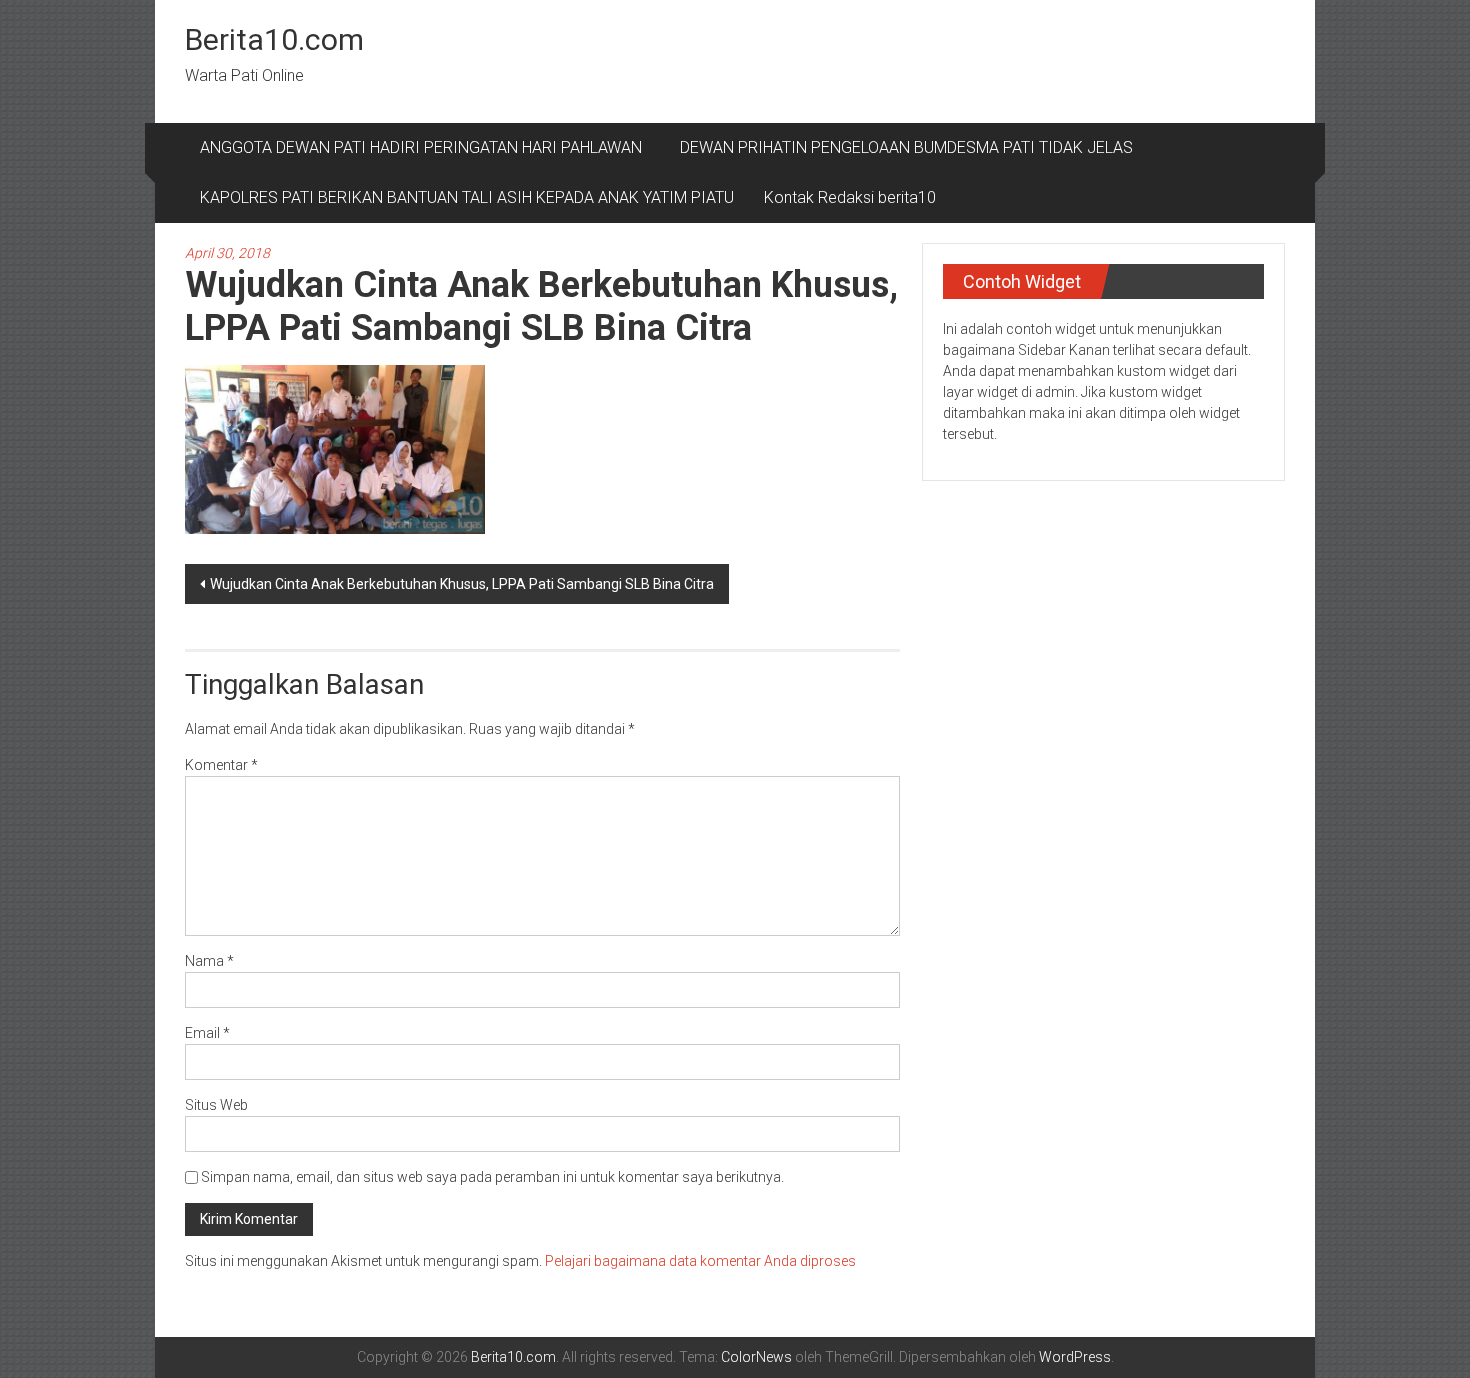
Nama (209, 961)
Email (207, 1033)
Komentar (221, 765)
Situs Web (216, 1105)
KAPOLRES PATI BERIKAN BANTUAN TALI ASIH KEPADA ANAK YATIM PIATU (467, 197)
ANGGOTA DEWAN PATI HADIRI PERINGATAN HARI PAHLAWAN (425, 147)
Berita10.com (274, 39)
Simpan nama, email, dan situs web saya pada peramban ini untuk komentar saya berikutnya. (492, 1177)
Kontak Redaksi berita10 (850, 197)
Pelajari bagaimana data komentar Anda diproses (700, 1261)
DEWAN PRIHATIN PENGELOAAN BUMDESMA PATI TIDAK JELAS (906, 147)
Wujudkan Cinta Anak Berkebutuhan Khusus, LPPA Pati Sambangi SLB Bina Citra (462, 584)
